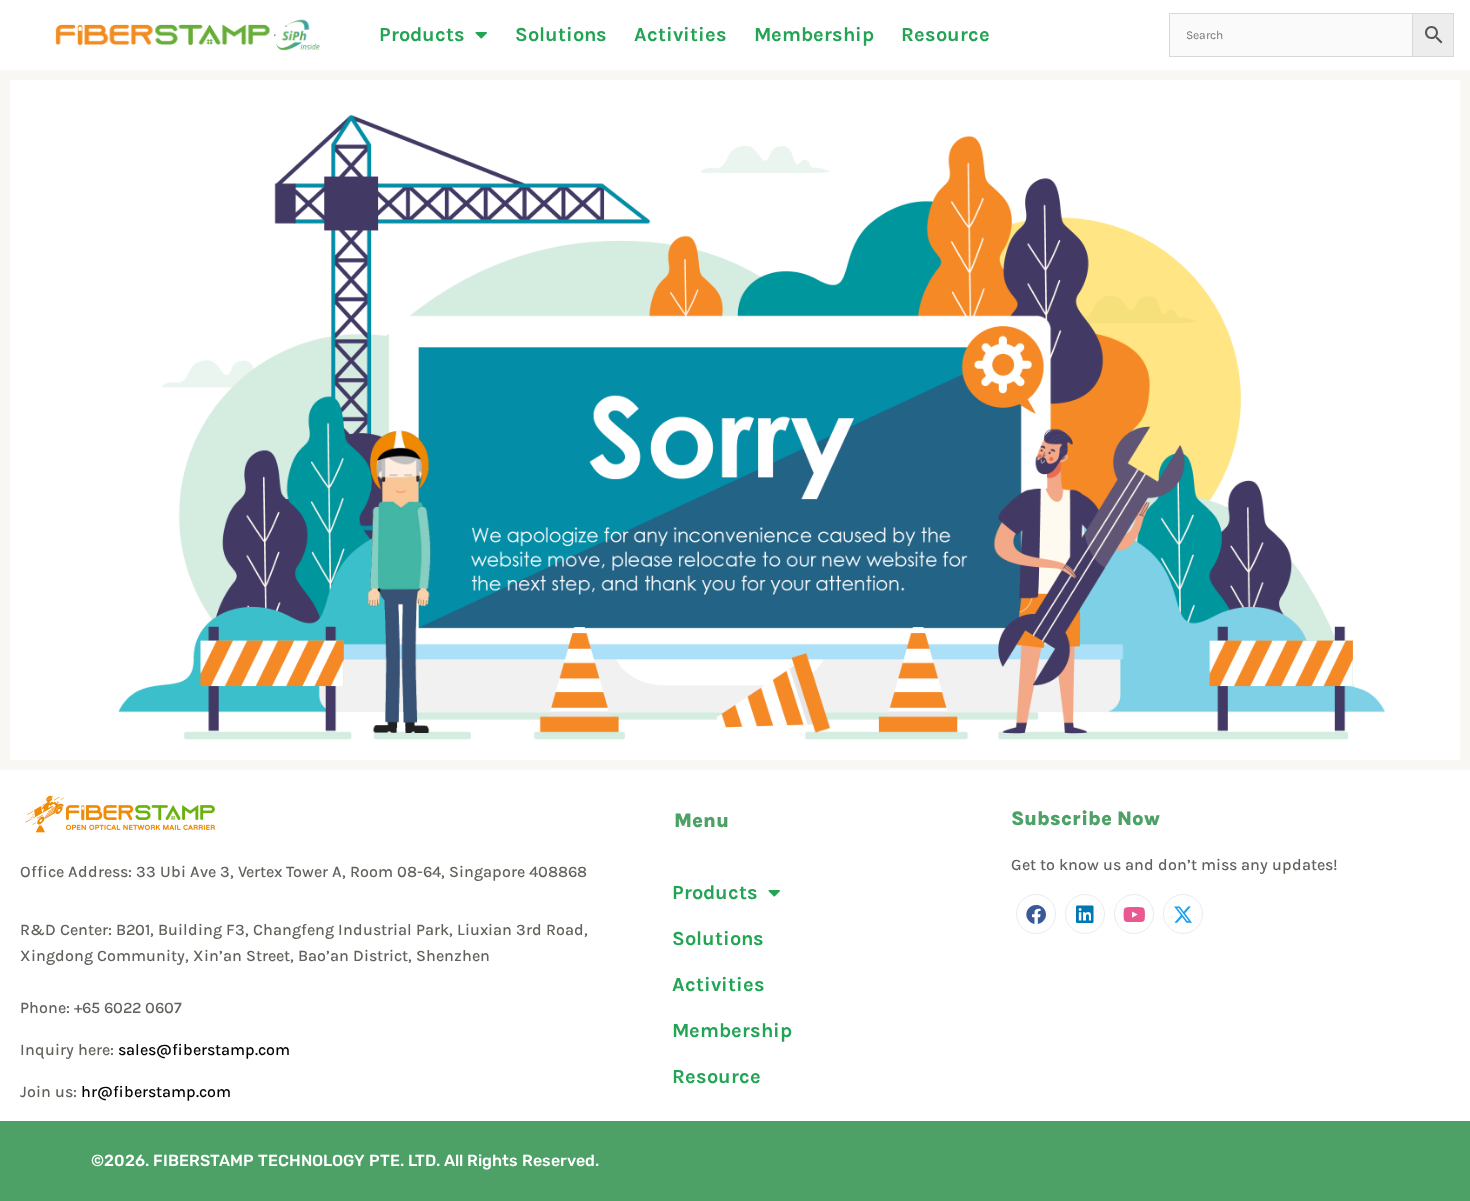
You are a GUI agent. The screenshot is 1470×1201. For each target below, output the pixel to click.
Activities (680, 35)
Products (422, 35)
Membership (814, 35)
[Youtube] (1134, 914)
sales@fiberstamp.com (204, 1049)
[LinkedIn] (1085, 914)
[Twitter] (1183, 914)
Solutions (561, 35)
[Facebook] (1036, 914)
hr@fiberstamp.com (156, 1091)
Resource (945, 35)
